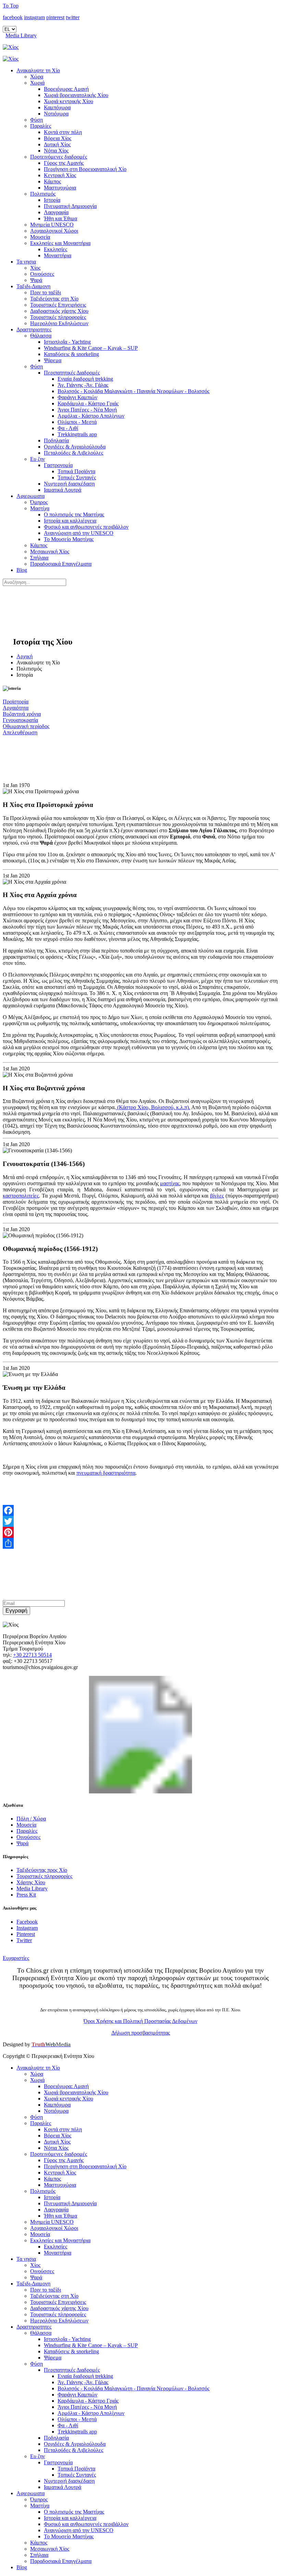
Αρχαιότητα (16, 708)
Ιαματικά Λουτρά (63, 490)
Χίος (35, 268)
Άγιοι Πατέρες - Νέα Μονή (87, 410)
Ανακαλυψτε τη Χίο (38, 70)
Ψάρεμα (53, 360)
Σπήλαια (39, 558)
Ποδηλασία (56, 440)
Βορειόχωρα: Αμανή (66, 89)
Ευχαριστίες (16, 1958)
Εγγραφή (16, 1611)
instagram (34, 17)
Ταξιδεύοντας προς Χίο (42, 1870)
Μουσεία (40, 237)
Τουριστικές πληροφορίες (58, 317)
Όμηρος (39, 502)
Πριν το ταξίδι (46, 292)
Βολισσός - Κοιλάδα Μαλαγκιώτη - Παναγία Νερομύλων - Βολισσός (133, 391)
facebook (13, 17)
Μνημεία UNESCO (52, 225)
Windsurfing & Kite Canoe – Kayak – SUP (91, 348)
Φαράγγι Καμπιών (77, 397)
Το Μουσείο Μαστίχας (69, 539)
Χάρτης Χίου (31, 1882)
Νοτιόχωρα (56, 114)
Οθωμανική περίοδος (26, 726)
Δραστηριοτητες (34, 329)
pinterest (55, 17)
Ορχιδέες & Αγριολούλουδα (75, 447)
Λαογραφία (56, 212)
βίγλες (217, 1196)
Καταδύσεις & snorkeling (71, 354)
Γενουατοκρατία (20, 720)
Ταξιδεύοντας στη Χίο (54, 299)
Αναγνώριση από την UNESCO (79, 533)
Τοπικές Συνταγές (77, 477)
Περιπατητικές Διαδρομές (72, 373)
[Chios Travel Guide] (140, 47)
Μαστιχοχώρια (60, 188)
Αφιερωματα (30, 496)
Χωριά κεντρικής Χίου (69, 101)
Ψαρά (36, 280)
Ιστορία (52, 200)
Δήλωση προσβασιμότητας (141, 2033)
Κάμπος (52, 181)
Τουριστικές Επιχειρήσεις (58, 305)
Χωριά (37, 83)
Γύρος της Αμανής (64, 163)
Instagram (27, 1928)
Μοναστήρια (58, 255)
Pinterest (26, 1934)
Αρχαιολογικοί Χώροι (54, 231)
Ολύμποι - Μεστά (77, 422)
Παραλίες (41, 126)
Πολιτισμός (43, 194)
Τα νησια (26, 262)
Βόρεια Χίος (58, 138)
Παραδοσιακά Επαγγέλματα (61, 564)
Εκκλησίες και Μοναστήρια (60, 243)
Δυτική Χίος (57, 144)
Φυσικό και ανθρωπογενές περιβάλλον (86, 527)
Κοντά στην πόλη (63, 132)
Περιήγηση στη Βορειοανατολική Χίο (85, 169)
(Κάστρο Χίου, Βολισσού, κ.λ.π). (153, 1107)
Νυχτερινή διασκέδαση (69, 484)
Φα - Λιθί (68, 428)
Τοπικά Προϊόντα (76, 471)
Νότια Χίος (56, 151)
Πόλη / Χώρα (31, 1819)
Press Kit (26, 1895)
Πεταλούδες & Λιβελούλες (74, 453)
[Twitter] (140, 1521)
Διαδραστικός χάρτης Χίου (59, 311)
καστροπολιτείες (21, 1196)
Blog (22, 570)
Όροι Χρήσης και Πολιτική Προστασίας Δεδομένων (140, 2021)
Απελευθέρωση (20, 732)
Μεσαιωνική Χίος (50, 551)
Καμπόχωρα (57, 107)
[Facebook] (140, 1510)
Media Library (21, 35)
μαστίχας (170, 1183)
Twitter (24, 1940)
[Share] (140, 1543)
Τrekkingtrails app (77, 434)
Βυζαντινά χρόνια (22, 714)
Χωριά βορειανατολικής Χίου (76, 95)
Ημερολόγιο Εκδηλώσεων (59, 323)
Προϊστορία (16, 702)
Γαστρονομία (58, 465)
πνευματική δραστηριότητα (106, 1473)
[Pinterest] (140, 1532)
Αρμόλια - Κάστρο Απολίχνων (91, 416)
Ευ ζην (38, 459)
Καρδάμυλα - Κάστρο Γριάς (88, 403)
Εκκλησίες (56, 249)
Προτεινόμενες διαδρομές (59, 157)
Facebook (27, 1922)
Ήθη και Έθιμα (60, 218)
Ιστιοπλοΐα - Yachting (67, 342)
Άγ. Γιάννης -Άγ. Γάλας (83, 385)
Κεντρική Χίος (60, 175)
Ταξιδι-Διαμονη (33, 286)
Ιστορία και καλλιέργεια (70, 521)
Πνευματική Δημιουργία (70, 206)
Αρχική (25, 656)
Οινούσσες (42, 274)
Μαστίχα (40, 508)
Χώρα (37, 77)
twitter (73, 17)
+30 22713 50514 (32, 1655)
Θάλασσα (41, 336)
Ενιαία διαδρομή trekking (85, 379)
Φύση (36, 120)
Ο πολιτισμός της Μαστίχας (74, 514)
